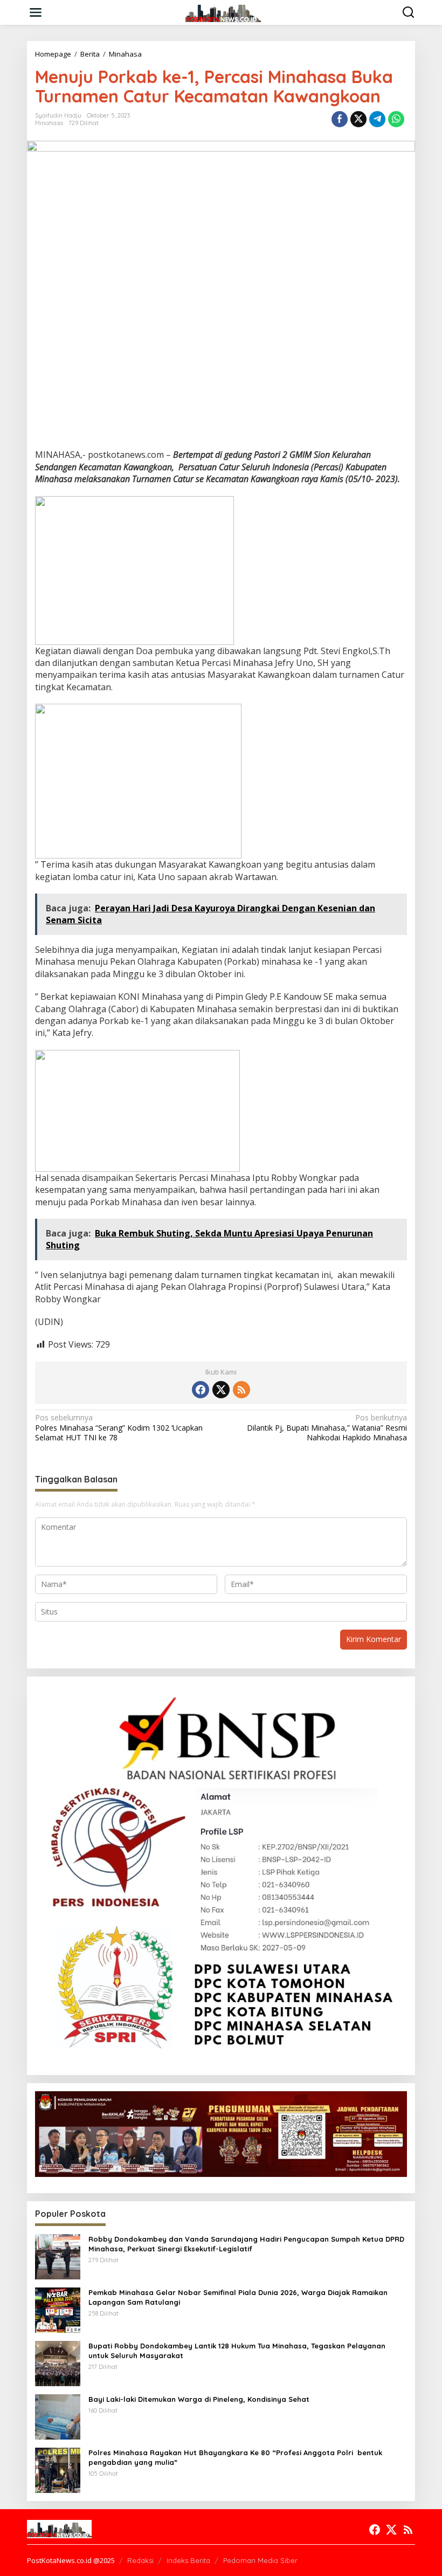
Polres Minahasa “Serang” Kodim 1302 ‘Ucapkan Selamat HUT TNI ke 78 (119, 1427)
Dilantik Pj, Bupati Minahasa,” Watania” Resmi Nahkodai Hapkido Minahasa (327, 1427)
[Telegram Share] (377, 119)
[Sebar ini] (340, 119)
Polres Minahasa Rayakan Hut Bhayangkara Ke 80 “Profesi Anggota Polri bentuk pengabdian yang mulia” (235, 2457)
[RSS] (241, 1390)
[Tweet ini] (358, 119)
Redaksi (140, 2560)
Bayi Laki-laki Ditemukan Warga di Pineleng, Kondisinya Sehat (199, 2399)
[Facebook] (201, 1390)
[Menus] (36, 12)
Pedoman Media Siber (260, 2560)
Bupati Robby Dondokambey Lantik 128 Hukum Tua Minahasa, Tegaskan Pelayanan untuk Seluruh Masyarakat (237, 2351)
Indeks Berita (188, 2560)
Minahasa (49, 123)
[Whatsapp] (396, 119)
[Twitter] (221, 1390)
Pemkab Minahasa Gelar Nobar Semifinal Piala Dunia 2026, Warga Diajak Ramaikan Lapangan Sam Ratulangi (238, 2297)
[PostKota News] (223, 12)
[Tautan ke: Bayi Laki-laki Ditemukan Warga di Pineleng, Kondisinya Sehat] (58, 2416)
